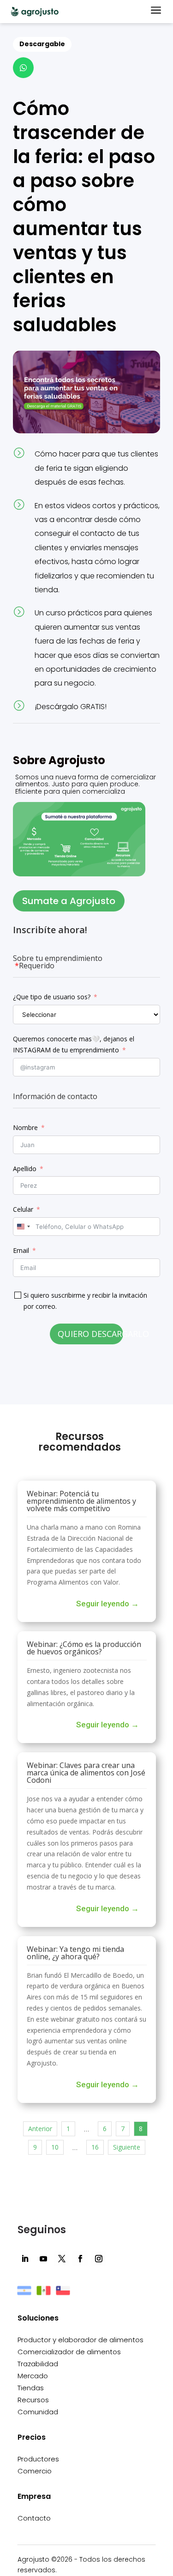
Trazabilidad (38, 2364)
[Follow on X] (62, 2259)
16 (95, 2147)
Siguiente (127, 2147)
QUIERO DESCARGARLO (90, 1334)
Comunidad (38, 2412)
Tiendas (31, 2388)
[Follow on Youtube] (43, 2259)
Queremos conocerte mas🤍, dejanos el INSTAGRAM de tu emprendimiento (74, 1044)
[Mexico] (44, 2295)
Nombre (25, 1127)
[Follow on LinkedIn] (25, 2259)
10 (55, 2147)
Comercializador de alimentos (69, 2352)
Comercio (35, 2471)
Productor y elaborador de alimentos (81, 2340)
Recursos (33, 2400)
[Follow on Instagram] (99, 2259)
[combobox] (23, 1227)
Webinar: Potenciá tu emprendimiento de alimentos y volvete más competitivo (81, 1501)
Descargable (42, 44)
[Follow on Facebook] (80, 2259)
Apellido (25, 1169)
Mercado (33, 2376)
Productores (38, 2459)
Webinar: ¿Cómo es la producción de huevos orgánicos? (84, 1648)
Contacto (34, 2518)
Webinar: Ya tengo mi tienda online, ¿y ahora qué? (75, 1953)
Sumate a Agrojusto (69, 901)
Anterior (40, 2129)
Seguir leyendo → (107, 1604)
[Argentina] (24, 2295)
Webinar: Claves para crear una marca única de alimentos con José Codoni (86, 1773)
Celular (23, 1209)
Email (21, 1250)
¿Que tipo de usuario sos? (52, 997)
